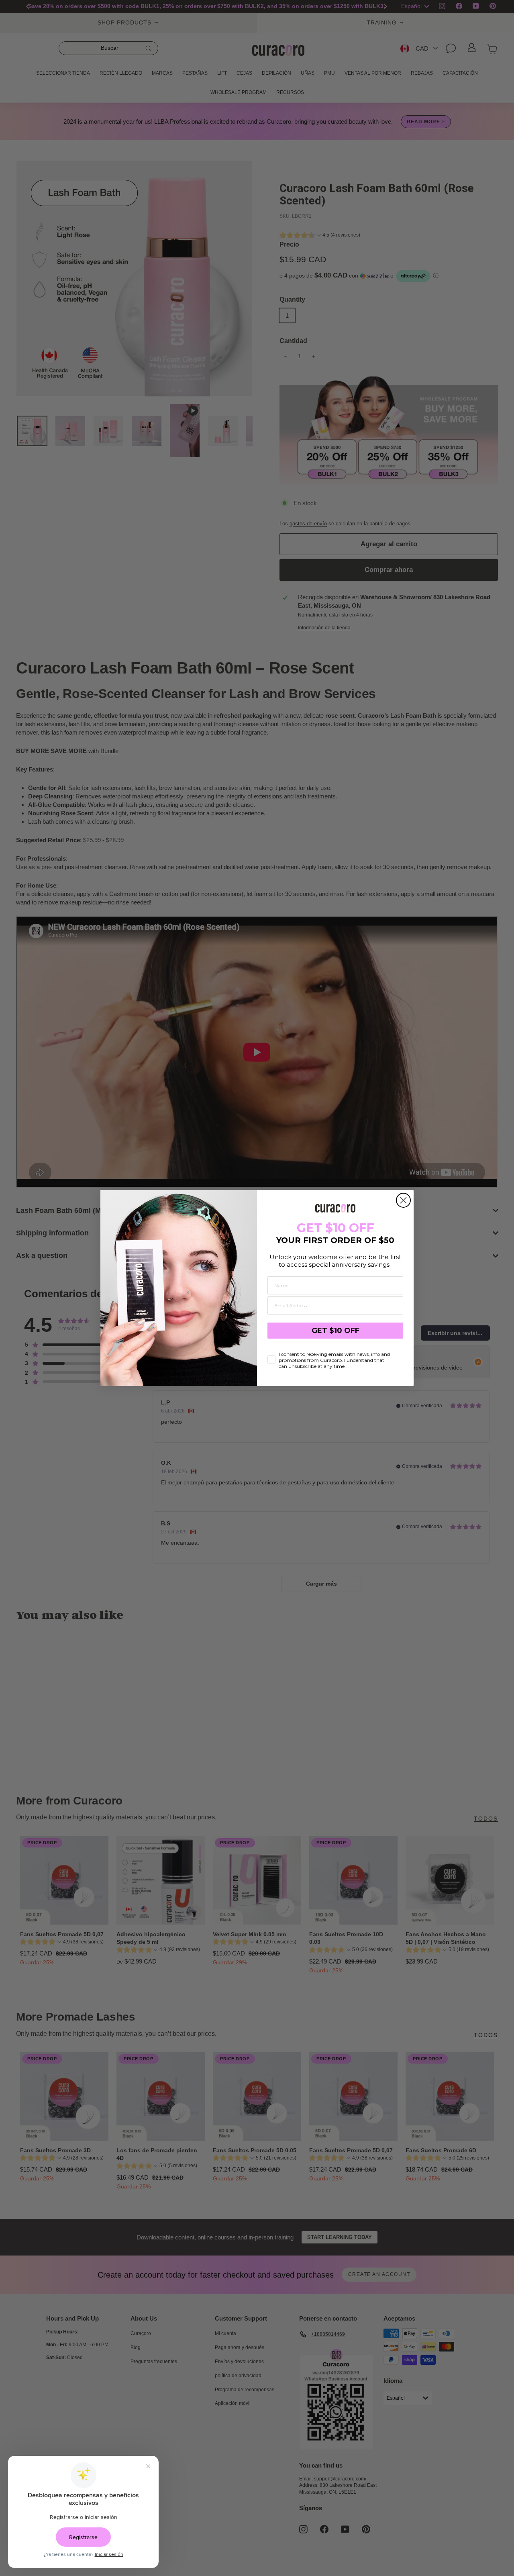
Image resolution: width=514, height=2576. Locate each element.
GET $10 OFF (336, 1331)
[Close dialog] (403, 1200)
